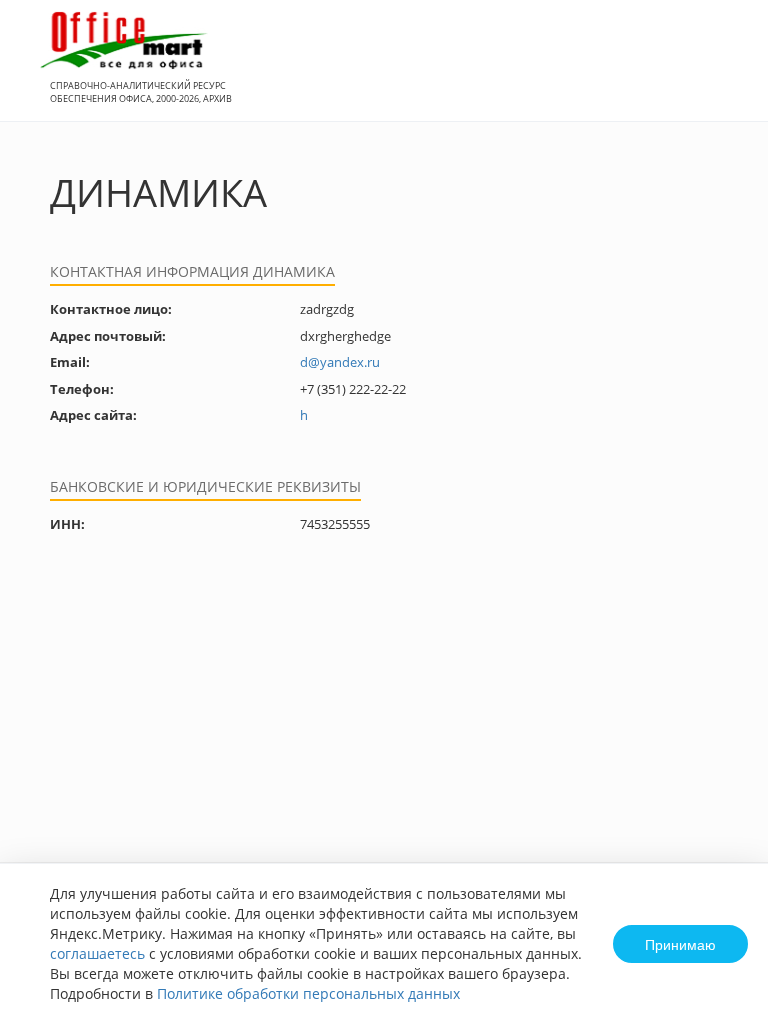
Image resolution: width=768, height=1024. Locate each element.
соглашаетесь (97, 953)
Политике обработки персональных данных (308, 993)
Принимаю (680, 944)
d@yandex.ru (340, 362)
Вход (722, 71)
